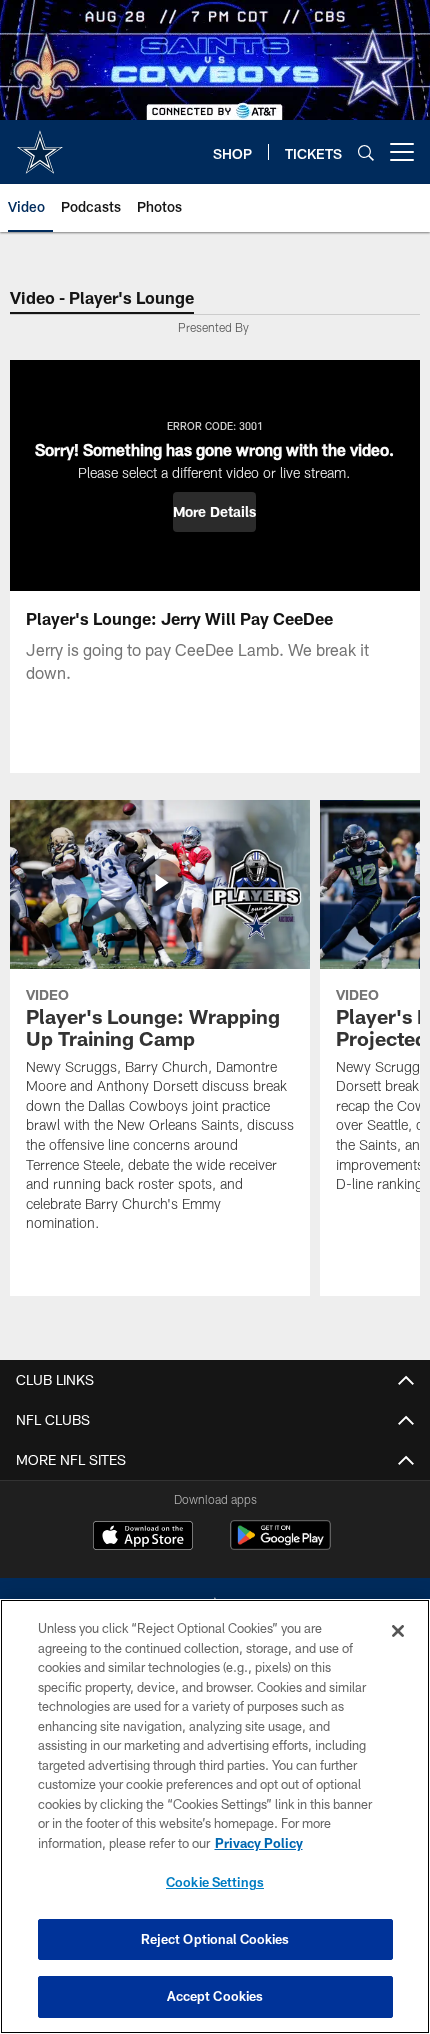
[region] (215, 1816)
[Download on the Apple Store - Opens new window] (143, 1538)
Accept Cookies (215, 1996)
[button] (214, 512)
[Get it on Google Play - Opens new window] (280, 1545)
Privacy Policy (259, 1843)
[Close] (398, 1631)
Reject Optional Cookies (215, 1939)
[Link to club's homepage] (40, 144)
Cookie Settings (215, 1882)
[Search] (366, 152)
